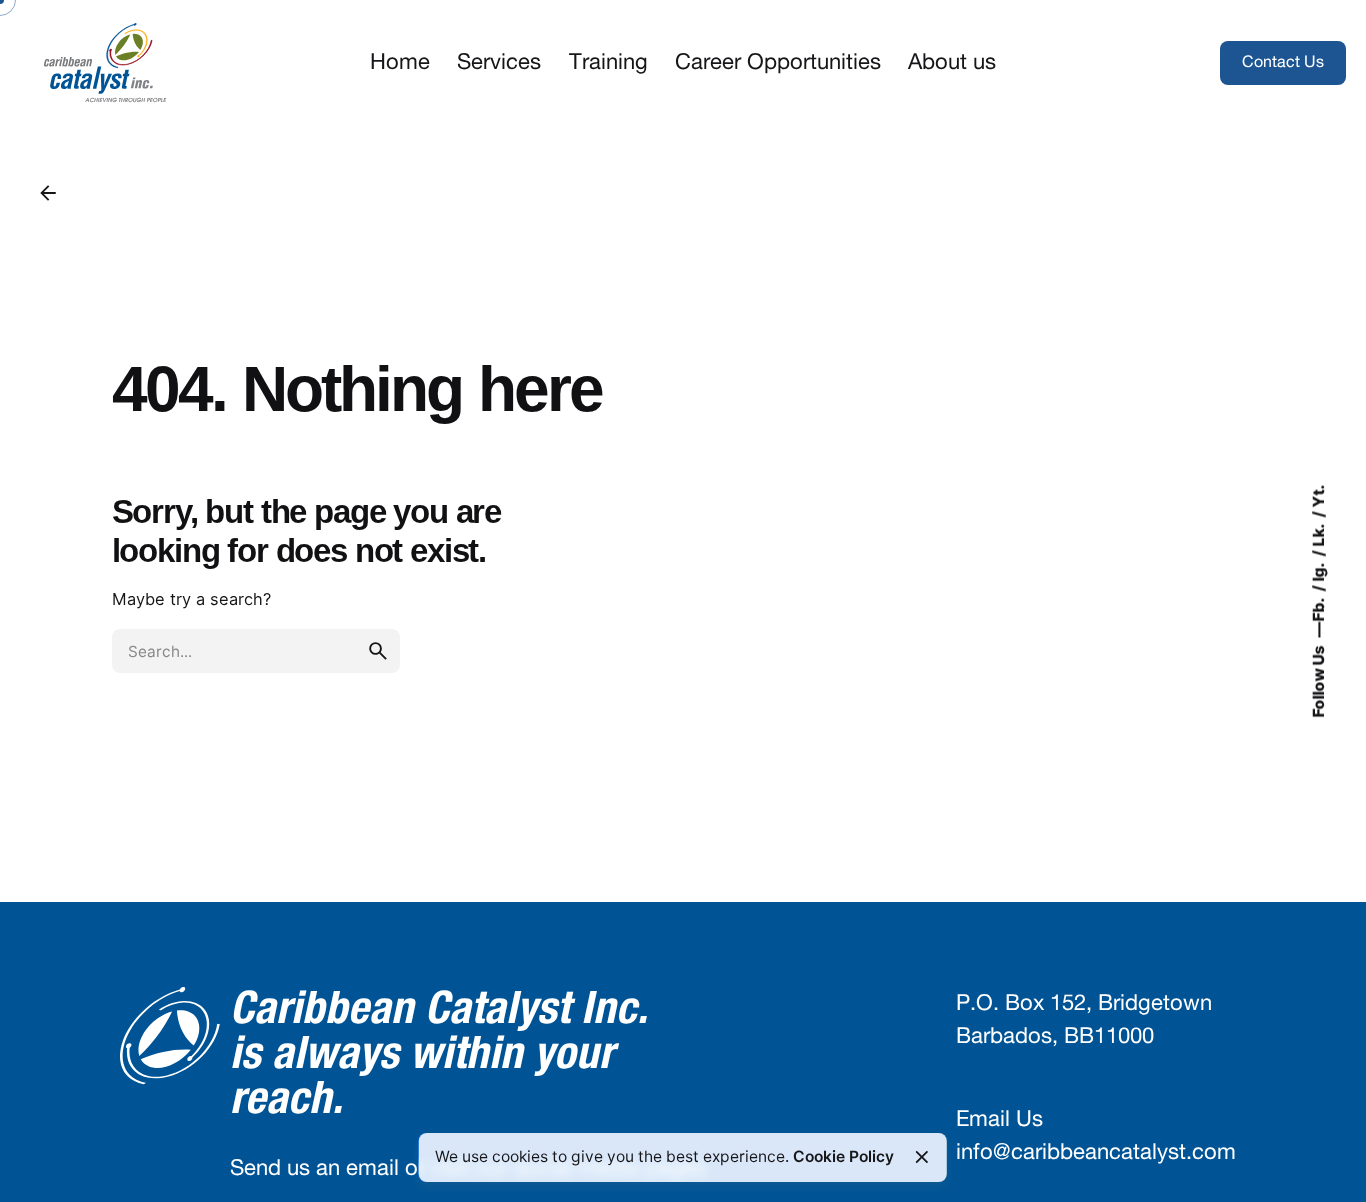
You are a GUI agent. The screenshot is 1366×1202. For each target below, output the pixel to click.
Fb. (1317, 609)
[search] (378, 651)
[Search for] (256, 651)
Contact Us (1283, 62)
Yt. (1317, 496)
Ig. (1317, 571)
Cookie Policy (843, 1156)
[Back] (48, 193)
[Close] (922, 1157)
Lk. (1317, 534)
